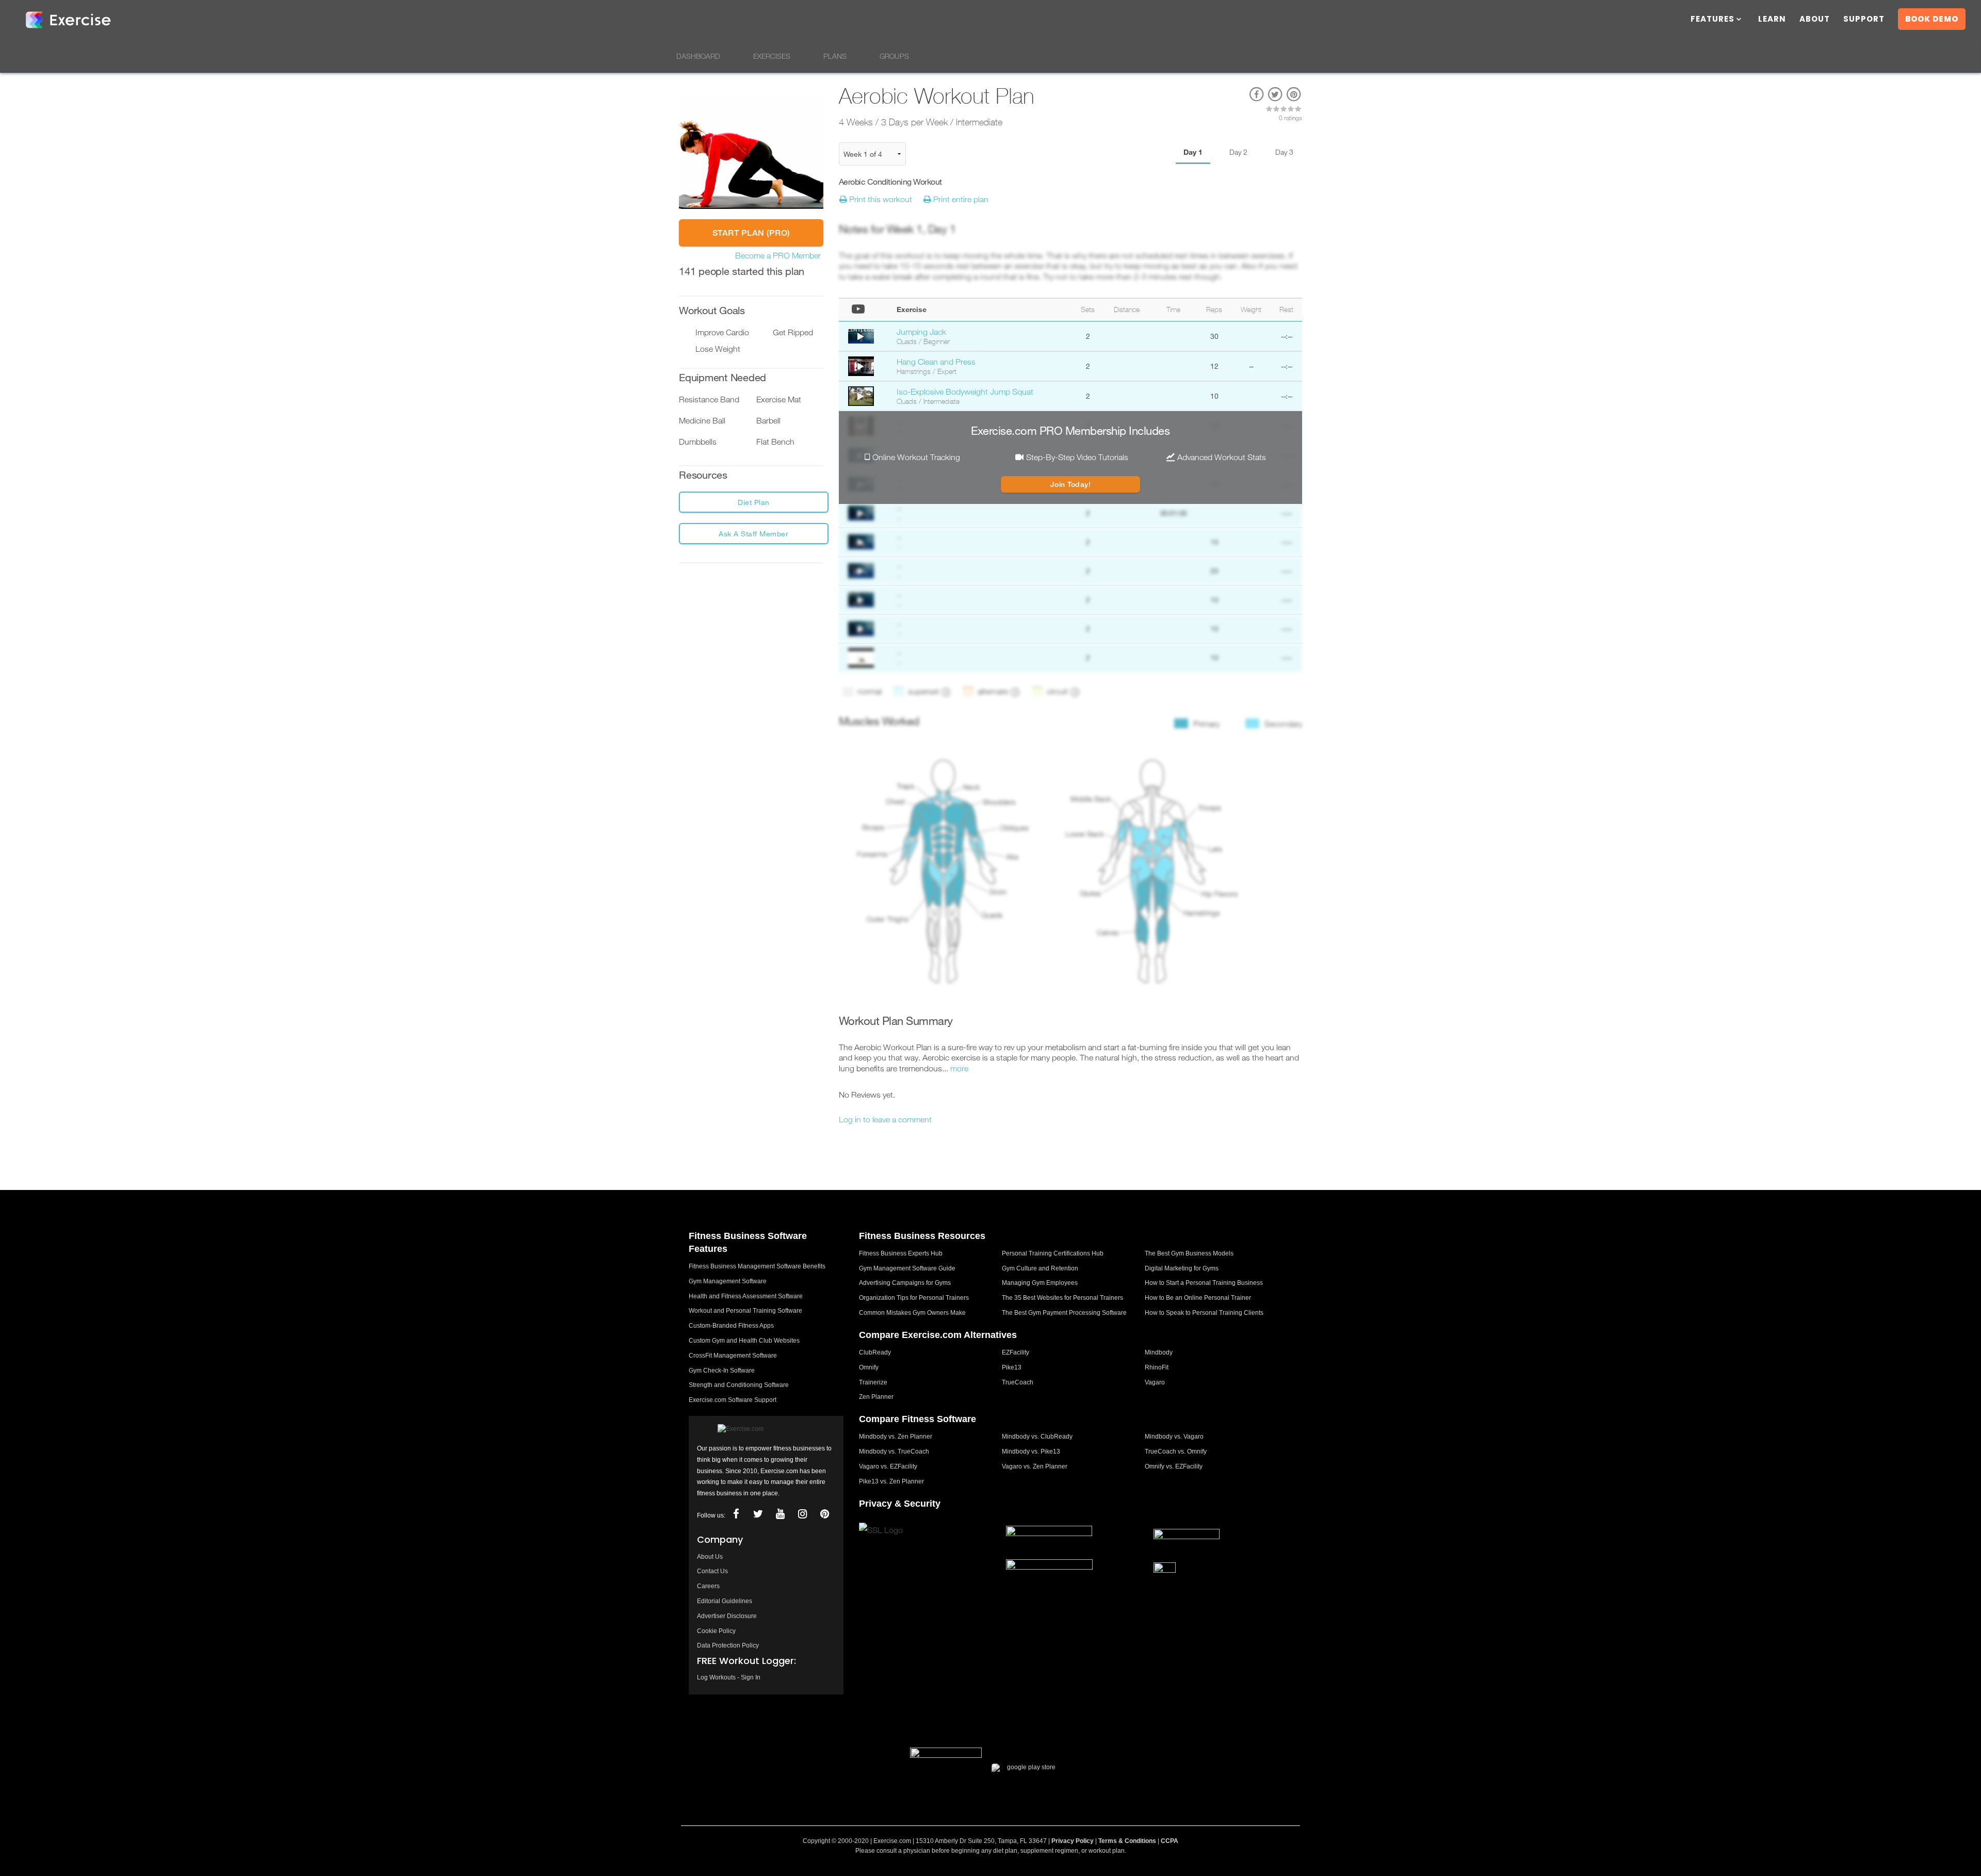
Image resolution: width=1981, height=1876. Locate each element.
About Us (710, 1557)
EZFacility (1016, 1352)
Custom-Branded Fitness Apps (731, 1326)
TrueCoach (1018, 1382)
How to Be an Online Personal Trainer (1198, 1298)
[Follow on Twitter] (758, 1514)
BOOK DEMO (1932, 19)
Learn (1772, 20)
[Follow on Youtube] (780, 1514)
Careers (708, 1586)
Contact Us (712, 1571)
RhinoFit (1157, 1367)
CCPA (1170, 1841)
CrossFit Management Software (733, 1356)
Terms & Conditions (1127, 1841)
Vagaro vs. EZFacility (888, 1466)
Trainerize (873, 1382)
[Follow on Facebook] (736, 1514)
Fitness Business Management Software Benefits (757, 1266)
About (1815, 20)
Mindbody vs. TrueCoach (894, 1451)
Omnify (869, 1367)
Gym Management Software (728, 1281)
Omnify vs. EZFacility (1174, 1466)
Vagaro (1155, 1382)
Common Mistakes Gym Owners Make (912, 1313)
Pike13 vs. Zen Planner (891, 1481)
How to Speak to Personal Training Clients (1204, 1313)
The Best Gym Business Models (1189, 1253)
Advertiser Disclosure (727, 1616)
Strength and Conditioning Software (739, 1385)
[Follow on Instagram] (802, 1514)
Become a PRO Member (778, 255)
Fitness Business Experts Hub (901, 1253)
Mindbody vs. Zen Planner (896, 1437)
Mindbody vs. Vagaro (1174, 1437)
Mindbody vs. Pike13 (1031, 1451)
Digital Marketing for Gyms (1182, 1268)
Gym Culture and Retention (1040, 1268)
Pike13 (1012, 1367)
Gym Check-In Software (722, 1371)
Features (1712, 20)
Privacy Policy (1073, 1841)
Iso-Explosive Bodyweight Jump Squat (965, 391)
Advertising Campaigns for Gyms (905, 1283)
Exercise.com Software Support (733, 1400)
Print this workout (880, 199)
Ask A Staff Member (753, 534)
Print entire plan (960, 199)
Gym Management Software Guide (907, 1268)
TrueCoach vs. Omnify (1176, 1451)
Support (1864, 20)
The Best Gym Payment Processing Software (1064, 1313)
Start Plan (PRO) (751, 233)
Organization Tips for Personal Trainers (914, 1298)
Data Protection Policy (728, 1645)
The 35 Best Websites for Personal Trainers (1062, 1298)
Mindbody (1159, 1352)
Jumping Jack (921, 332)
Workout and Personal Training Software (745, 1311)
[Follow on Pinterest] (824, 1514)
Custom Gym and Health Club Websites (744, 1341)
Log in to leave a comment (885, 1119)
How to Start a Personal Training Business (1204, 1283)
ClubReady (875, 1352)
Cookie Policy (716, 1631)
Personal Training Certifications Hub (1053, 1253)
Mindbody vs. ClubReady (1037, 1437)
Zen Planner (876, 1397)
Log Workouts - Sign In (729, 1677)
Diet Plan (754, 502)
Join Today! (1071, 484)
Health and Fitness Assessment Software (746, 1296)
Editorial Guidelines (725, 1601)
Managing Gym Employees (1040, 1283)
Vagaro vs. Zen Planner (1035, 1466)
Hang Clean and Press (936, 362)
